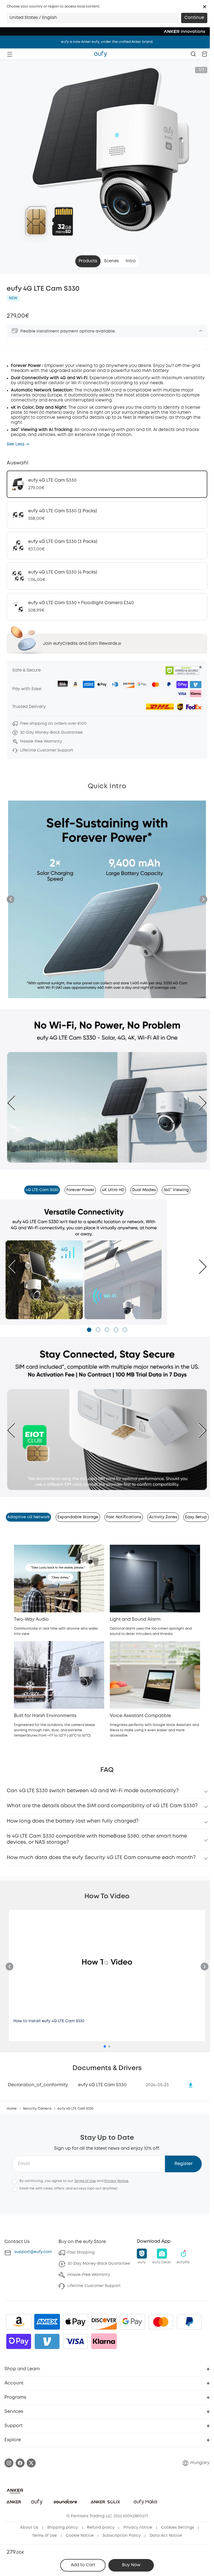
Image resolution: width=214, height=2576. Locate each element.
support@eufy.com (33, 2252)
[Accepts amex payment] (47, 2322)
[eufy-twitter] (31, 2463)
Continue (194, 18)
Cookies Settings (177, 2528)
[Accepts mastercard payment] (161, 2322)
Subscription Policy (122, 2536)
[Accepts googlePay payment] (132, 2322)
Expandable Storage (78, 1517)
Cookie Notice (80, 2536)
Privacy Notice (116, 2181)
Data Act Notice (166, 2536)
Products (88, 261)
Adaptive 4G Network (28, 1517)
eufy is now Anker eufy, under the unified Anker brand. (107, 42)
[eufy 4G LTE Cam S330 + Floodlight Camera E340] (107, 607)
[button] (205, 7)
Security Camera (37, 2109)
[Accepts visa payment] (76, 2341)
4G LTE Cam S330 (42, 1190)
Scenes (111, 261)
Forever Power (80, 1190)
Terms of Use (85, 2181)
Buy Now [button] (131, 2565)
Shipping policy (63, 2528)
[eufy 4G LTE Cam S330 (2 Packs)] (107, 515)
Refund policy (101, 2528)
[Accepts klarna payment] (104, 2341)
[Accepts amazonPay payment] (19, 2322)
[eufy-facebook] (20, 2463)
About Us (29, 2528)
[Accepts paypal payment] (189, 2322)
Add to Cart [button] (83, 2565)
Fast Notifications (124, 1517)
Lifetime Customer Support (94, 2286)
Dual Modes (144, 1190)
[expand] (201, 331)
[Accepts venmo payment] (47, 2341)
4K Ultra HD (113, 1190)
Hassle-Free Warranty (89, 2275)
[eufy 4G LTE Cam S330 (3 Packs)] (107, 545)
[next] (198, 1103)
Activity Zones (163, 1517)
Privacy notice (138, 2528)
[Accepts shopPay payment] (19, 2341)
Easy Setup (196, 1517)
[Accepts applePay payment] (76, 2322)
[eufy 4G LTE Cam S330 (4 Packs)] (107, 576)
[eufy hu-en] (101, 54)
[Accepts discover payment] (104, 2322)
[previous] (16, 1103)
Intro (131, 261)
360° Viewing (176, 1190)
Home (12, 2109)
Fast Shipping (81, 2252)
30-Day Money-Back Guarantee (99, 2264)
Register (183, 2164)
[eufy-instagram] (9, 2463)
